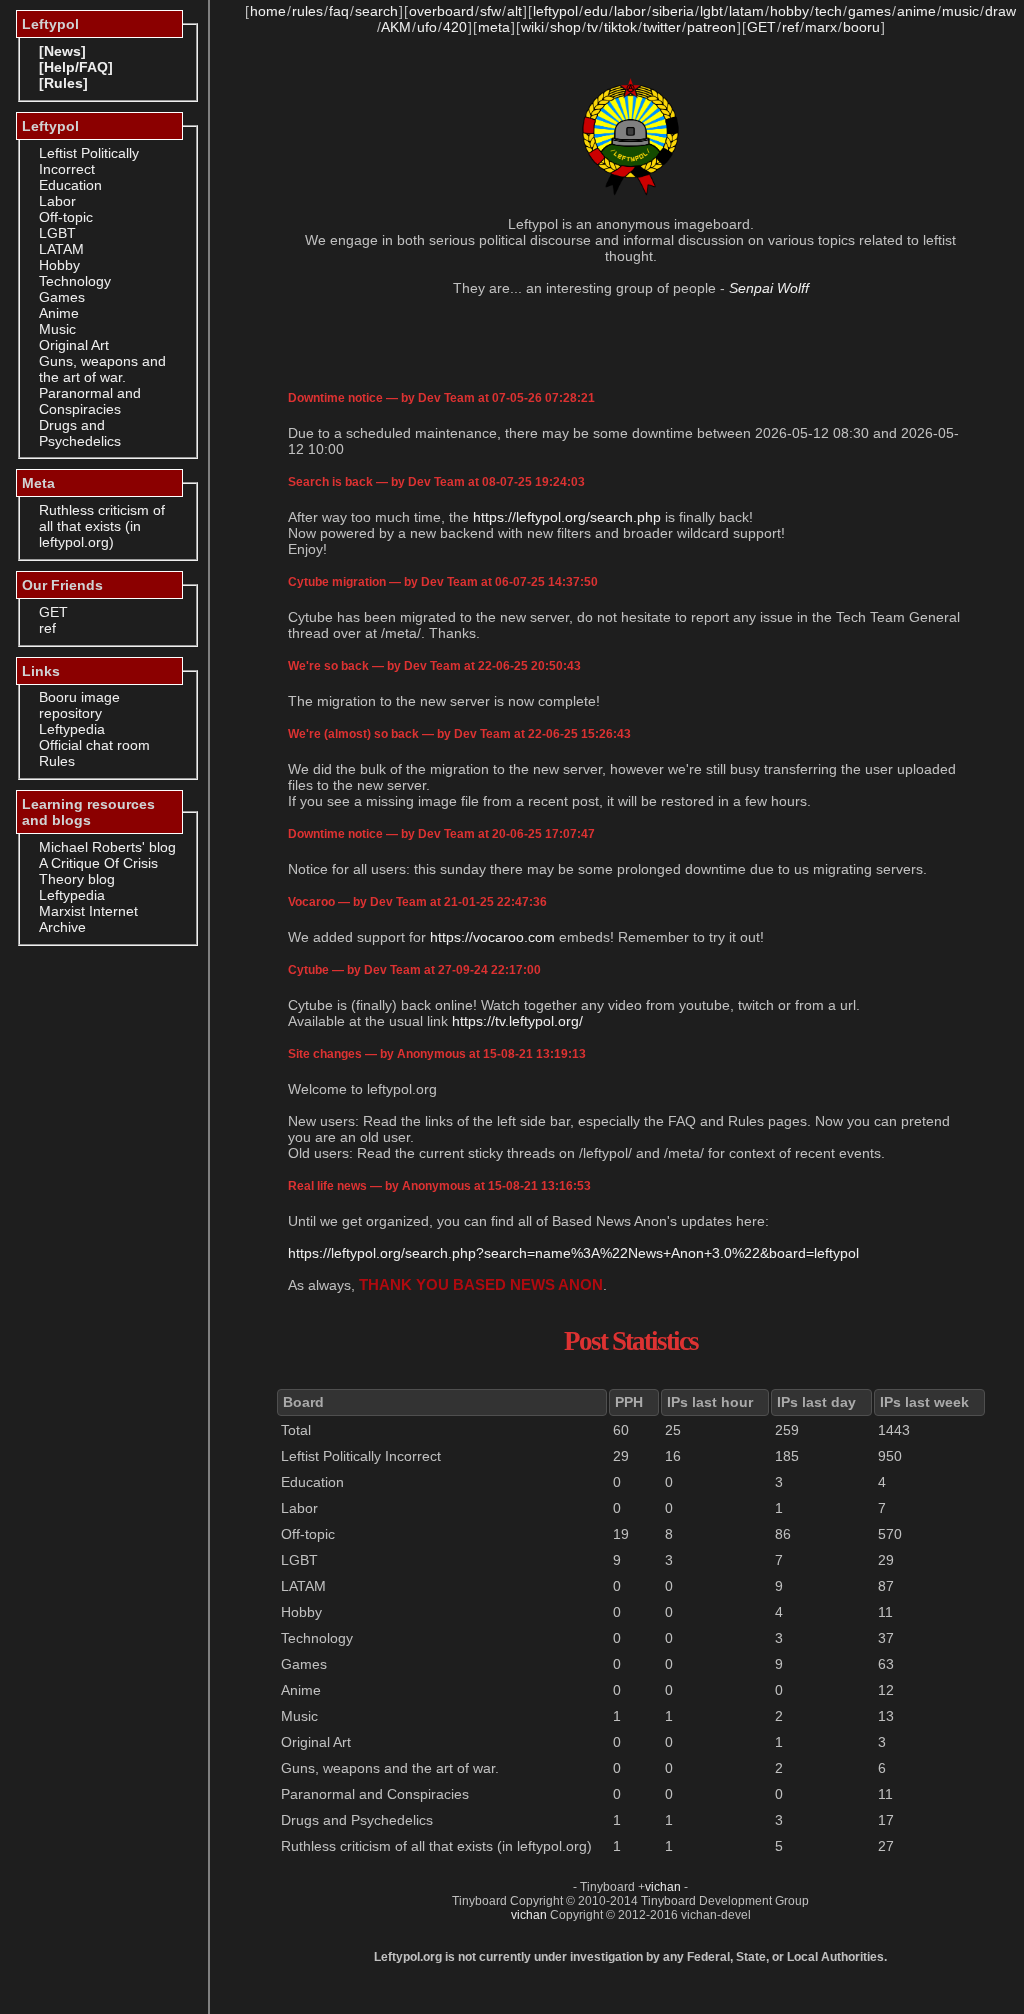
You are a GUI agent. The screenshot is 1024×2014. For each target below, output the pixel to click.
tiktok (620, 27)
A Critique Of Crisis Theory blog (98, 871)
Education (70, 185)
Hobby (59, 265)
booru (861, 27)
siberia (673, 11)
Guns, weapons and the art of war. (102, 369)
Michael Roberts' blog (107, 847)
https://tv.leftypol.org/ (517, 1021)
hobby (789, 11)
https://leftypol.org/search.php (567, 517)
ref (47, 628)
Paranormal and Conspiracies (90, 401)
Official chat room (94, 745)
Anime (59, 313)
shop (565, 27)
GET (53, 612)
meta (494, 27)
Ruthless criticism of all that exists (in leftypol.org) (102, 526)
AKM (396, 27)
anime (916, 11)
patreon (711, 27)
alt (514, 11)
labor (630, 11)
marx (821, 27)
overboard (441, 11)
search (376, 11)
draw (1000, 11)
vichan (663, 1887)
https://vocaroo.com (492, 937)
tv (592, 27)
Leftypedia (72, 729)
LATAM (61, 249)
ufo (427, 27)
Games (62, 297)
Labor (57, 201)
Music (57, 329)
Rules (57, 761)
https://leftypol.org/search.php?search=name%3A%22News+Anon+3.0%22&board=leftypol (573, 1253)
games (869, 11)
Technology (75, 281)
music (960, 11)
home (268, 11)
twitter (662, 27)
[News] (62, 51)
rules (307, 11)
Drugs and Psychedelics (80, 433)
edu (596, 11)
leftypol (555, 11)
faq (339, 11)
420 (455, 27)
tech (828, 11)
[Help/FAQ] (76, 67)
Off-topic (66, 217)
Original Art (74, 345)
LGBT (57, 233)
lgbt (711, 11)
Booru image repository (79, 705)
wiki (532, 27)
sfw (490, 11)
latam (746, 11)
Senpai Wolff (769, 288)
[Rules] (63, 83)
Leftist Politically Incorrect (89, 161)
